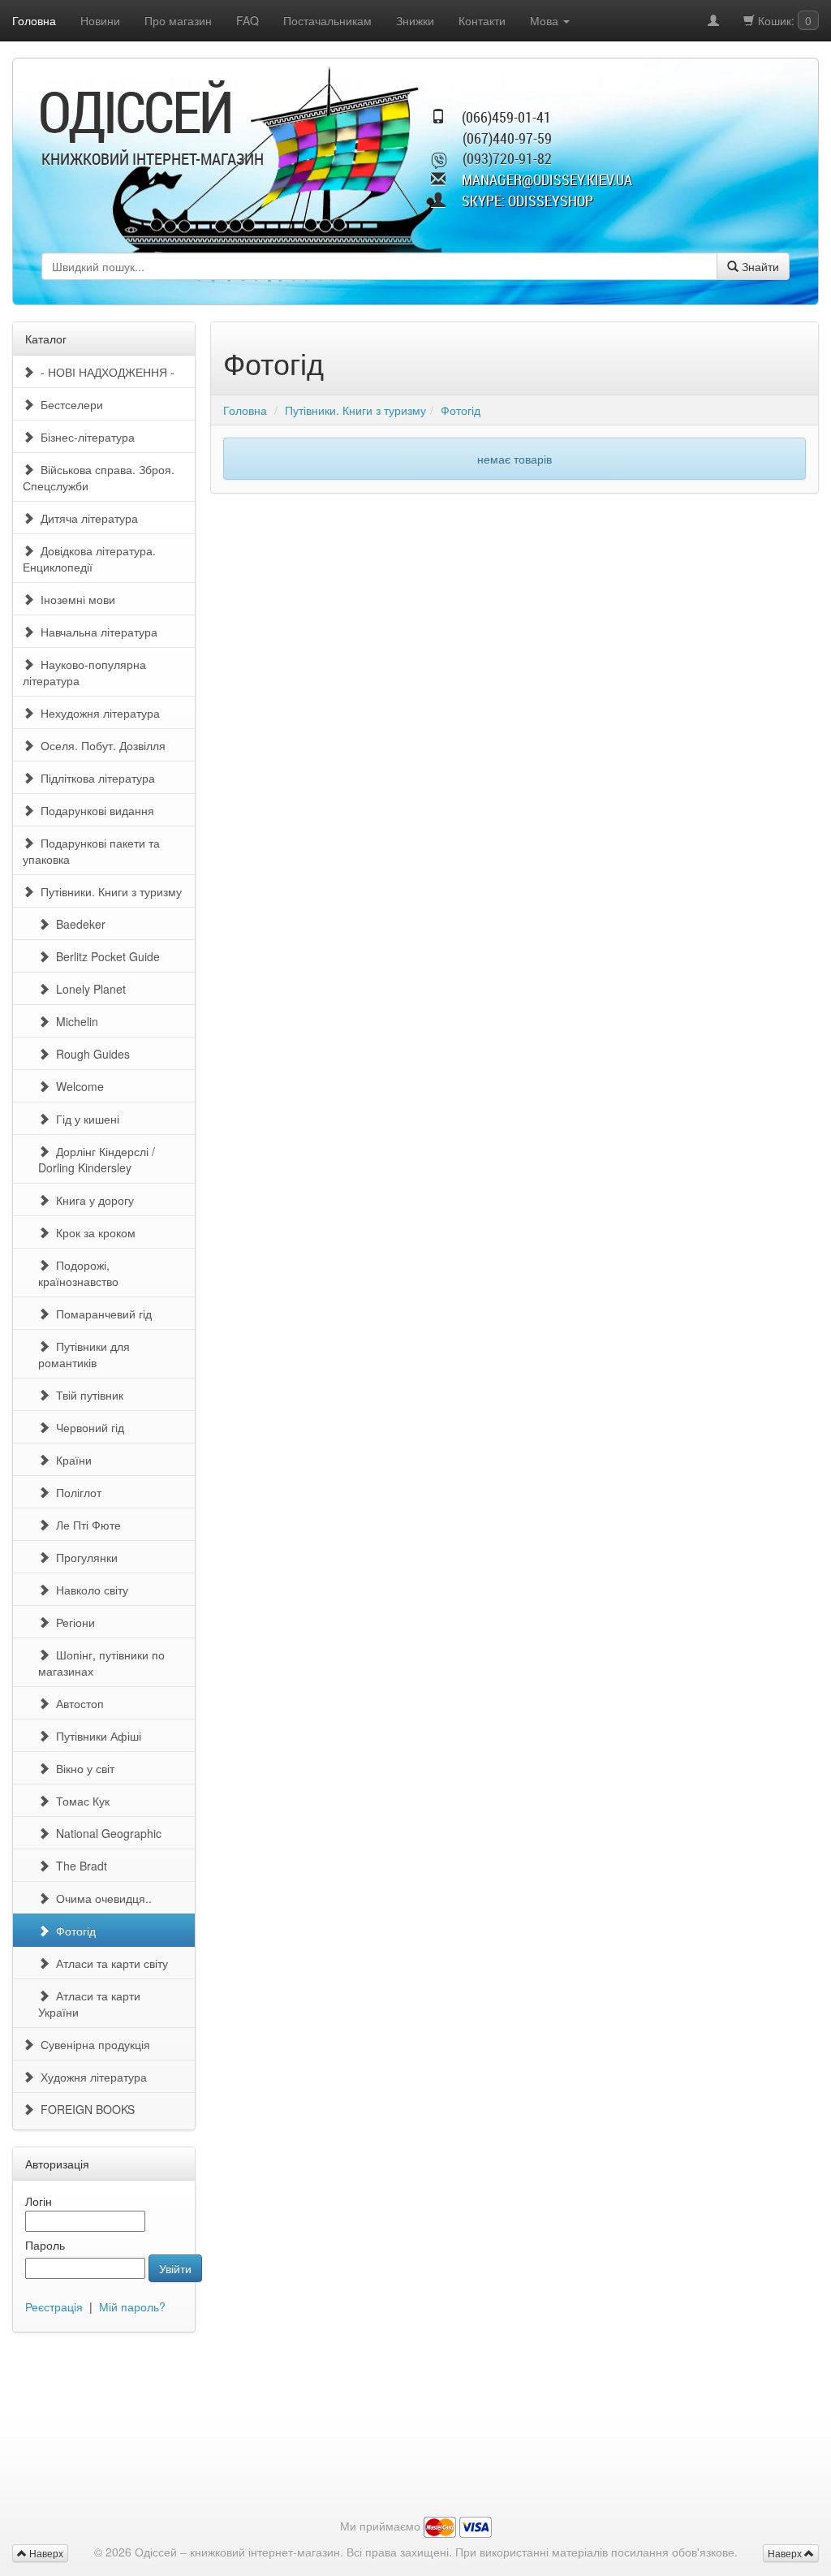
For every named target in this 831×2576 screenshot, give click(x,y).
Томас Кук (80, 1801)
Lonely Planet (88, 989)
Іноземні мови (75, 599)
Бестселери (69, 404)
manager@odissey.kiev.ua (547, 179)
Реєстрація (54, 2306)
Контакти (482, 20)
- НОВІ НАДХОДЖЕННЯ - (104, 372)
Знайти (759, 266)
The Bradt (78, 1866)
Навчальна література (96, 632)
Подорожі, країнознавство (78, 1273)
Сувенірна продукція (92, 2044)
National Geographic (105, 1833)
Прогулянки (84, 1557)
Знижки (415, 20)
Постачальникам (327, 20)
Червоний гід (87, 1427)
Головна (34, 20)
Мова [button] (546, 20)
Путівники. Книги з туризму (108, 891)
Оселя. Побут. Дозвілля (100, 745)
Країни (71, 1460)
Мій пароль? (132, 2306)
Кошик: (783, 20)
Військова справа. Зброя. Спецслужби (99, 477)
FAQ (248, 20)
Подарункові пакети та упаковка (91, 851)
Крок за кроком (93, 1232)
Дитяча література (86, 518)
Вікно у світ (82, 1768)
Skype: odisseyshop (527, 201)
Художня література (90, 2077)
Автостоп (77, 1703)
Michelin (74, 1021)
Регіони (72, 1622)
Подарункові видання (94, 810)
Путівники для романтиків (84, 1354)
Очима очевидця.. (101, 1898)
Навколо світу (89, 1590)
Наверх (786, 2553)
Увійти (175, 2268)
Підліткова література (95, 778)
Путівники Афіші (95, 1736)
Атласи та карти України (89, 2004)
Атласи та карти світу (109, 1963)
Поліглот (75, 1492)
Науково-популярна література (84, 672)
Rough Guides (90, 1054)
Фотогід (73, 1931)
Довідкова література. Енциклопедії (89, 559)
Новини (100, 20)
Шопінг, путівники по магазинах (101, 1663)
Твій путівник (86, 1395)
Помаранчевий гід (101, 1314)
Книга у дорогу (92, 1200)
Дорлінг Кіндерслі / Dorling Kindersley (97, 1159)
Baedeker (78, 924)
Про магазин (178, 20)
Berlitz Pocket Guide (105, 956)
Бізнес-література (84, 437)
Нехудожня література (97, 713)
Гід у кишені (84, 1119)
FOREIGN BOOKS (84, 2109)
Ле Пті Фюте (85, 1525)
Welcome (77, 1086)
